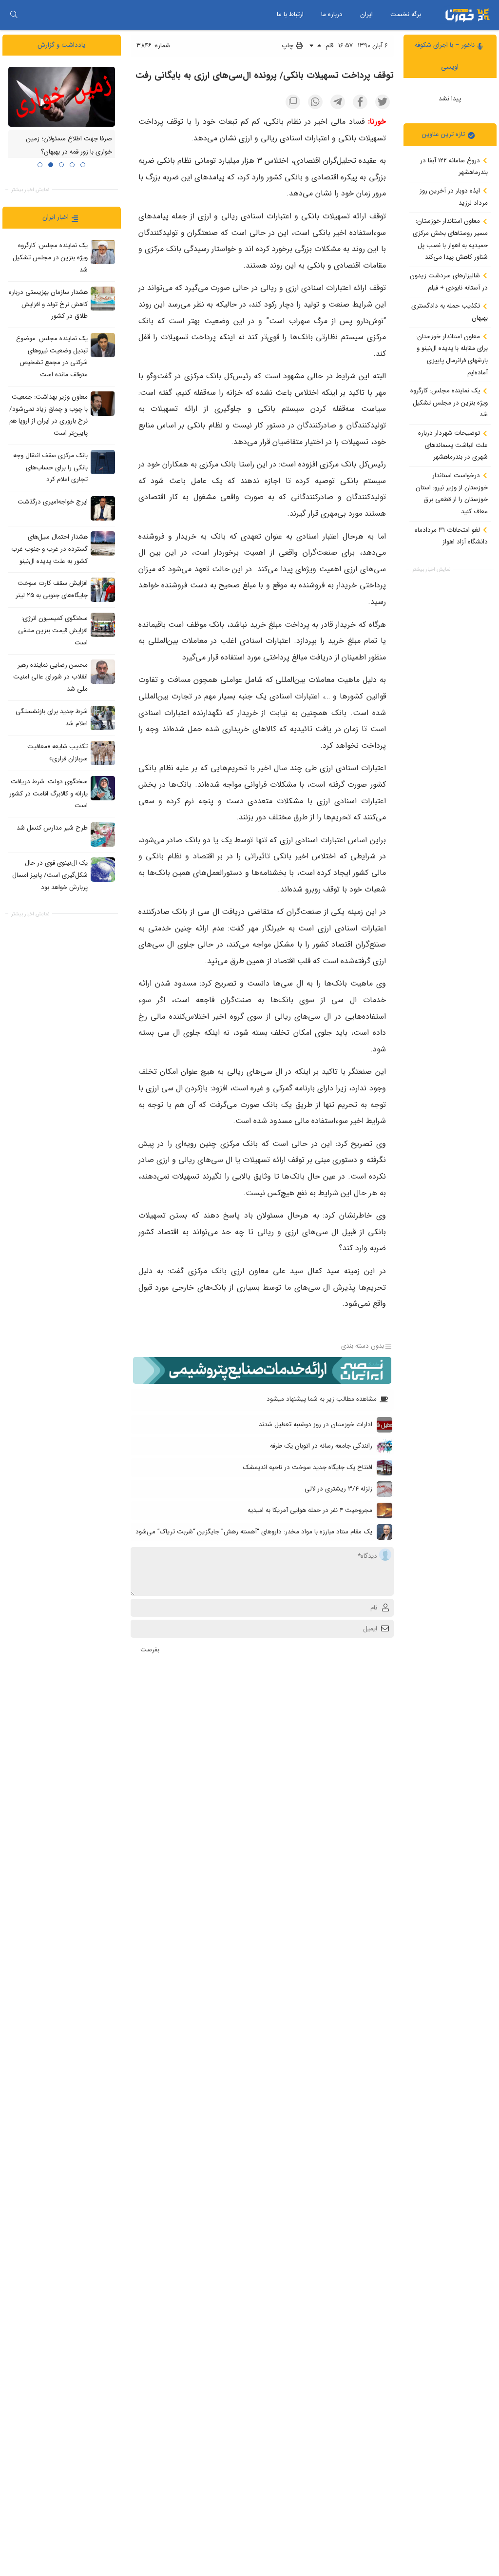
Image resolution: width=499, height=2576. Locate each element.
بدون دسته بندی (363, 1346)
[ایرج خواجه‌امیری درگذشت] (103, 508)
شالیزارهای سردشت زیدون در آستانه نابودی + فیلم (449, 282)
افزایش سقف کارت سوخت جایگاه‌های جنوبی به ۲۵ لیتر (52, 590)
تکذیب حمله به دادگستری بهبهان (450, 312)
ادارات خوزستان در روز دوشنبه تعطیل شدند (316, 1424)
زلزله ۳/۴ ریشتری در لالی (338, 1489)
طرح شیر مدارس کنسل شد (52, 828)
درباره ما (332, 14)
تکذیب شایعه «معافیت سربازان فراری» (58, 753)
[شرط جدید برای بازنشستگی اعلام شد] (103, 718)
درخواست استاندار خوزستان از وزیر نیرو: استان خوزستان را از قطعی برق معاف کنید (452, 494)
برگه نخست (406, 14)
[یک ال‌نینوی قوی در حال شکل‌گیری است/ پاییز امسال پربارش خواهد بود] (103, 870)
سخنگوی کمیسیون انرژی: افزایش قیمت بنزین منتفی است (53, 631)
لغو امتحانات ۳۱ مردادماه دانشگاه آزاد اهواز (451, 536)
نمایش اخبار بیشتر (431, 570)
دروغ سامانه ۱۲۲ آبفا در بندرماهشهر (454, 167)
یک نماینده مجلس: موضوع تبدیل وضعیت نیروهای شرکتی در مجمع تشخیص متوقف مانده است (52, 357)
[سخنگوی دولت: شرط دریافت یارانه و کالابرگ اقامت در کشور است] (103, 788)
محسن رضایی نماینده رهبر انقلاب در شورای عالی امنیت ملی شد (50, 677)
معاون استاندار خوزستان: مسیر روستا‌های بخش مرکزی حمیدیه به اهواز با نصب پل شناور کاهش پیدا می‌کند (450, 239)
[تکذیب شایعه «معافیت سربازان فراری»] (103, 753)
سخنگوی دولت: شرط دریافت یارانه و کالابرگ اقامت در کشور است (48, 794)
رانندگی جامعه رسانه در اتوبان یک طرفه (321, 1446)
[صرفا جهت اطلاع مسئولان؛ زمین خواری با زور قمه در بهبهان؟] (62, 97)
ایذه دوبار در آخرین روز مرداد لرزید (454, 197)
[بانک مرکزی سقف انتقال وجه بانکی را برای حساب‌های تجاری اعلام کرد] (103, 462)
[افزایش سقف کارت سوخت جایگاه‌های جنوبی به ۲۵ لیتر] (103, 590)
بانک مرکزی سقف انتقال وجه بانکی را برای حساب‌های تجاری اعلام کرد (50, 467)
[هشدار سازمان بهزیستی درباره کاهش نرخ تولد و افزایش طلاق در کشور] (103, 299)
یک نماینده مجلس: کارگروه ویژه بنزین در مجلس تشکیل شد (449, 403)
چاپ (288, 46)
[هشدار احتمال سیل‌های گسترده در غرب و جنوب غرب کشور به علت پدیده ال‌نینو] (103, 543)
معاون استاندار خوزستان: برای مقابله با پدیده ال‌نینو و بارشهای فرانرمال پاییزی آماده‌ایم (452, 355)
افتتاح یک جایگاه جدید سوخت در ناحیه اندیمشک (307, 1467)
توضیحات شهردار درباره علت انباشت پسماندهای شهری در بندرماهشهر (453, 445)
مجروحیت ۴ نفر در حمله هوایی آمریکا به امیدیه (310, 1510)
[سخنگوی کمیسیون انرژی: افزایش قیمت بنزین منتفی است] (103, 625)
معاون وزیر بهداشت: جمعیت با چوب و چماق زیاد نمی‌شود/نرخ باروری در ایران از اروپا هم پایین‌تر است (48, 415)
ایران (366, 14)
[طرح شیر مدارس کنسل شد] (103, 834)
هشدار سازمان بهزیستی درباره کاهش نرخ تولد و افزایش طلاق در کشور (48, 304)
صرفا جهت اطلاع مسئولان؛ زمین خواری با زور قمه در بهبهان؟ (69, 146)
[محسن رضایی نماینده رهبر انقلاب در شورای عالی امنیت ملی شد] (103, 672)
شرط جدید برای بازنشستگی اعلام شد (52, 717)
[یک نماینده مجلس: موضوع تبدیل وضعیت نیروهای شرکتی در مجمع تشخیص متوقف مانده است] (103, 345)
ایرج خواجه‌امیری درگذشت (53, 502)
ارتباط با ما (290, 14)
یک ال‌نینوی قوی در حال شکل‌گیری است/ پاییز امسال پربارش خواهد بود (50, 875)
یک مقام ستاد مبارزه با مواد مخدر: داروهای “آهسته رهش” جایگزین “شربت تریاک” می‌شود (254, 1532)
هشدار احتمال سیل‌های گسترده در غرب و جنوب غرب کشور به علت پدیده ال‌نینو (49, 549)
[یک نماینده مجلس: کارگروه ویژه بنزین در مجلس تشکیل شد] (103, 252)
